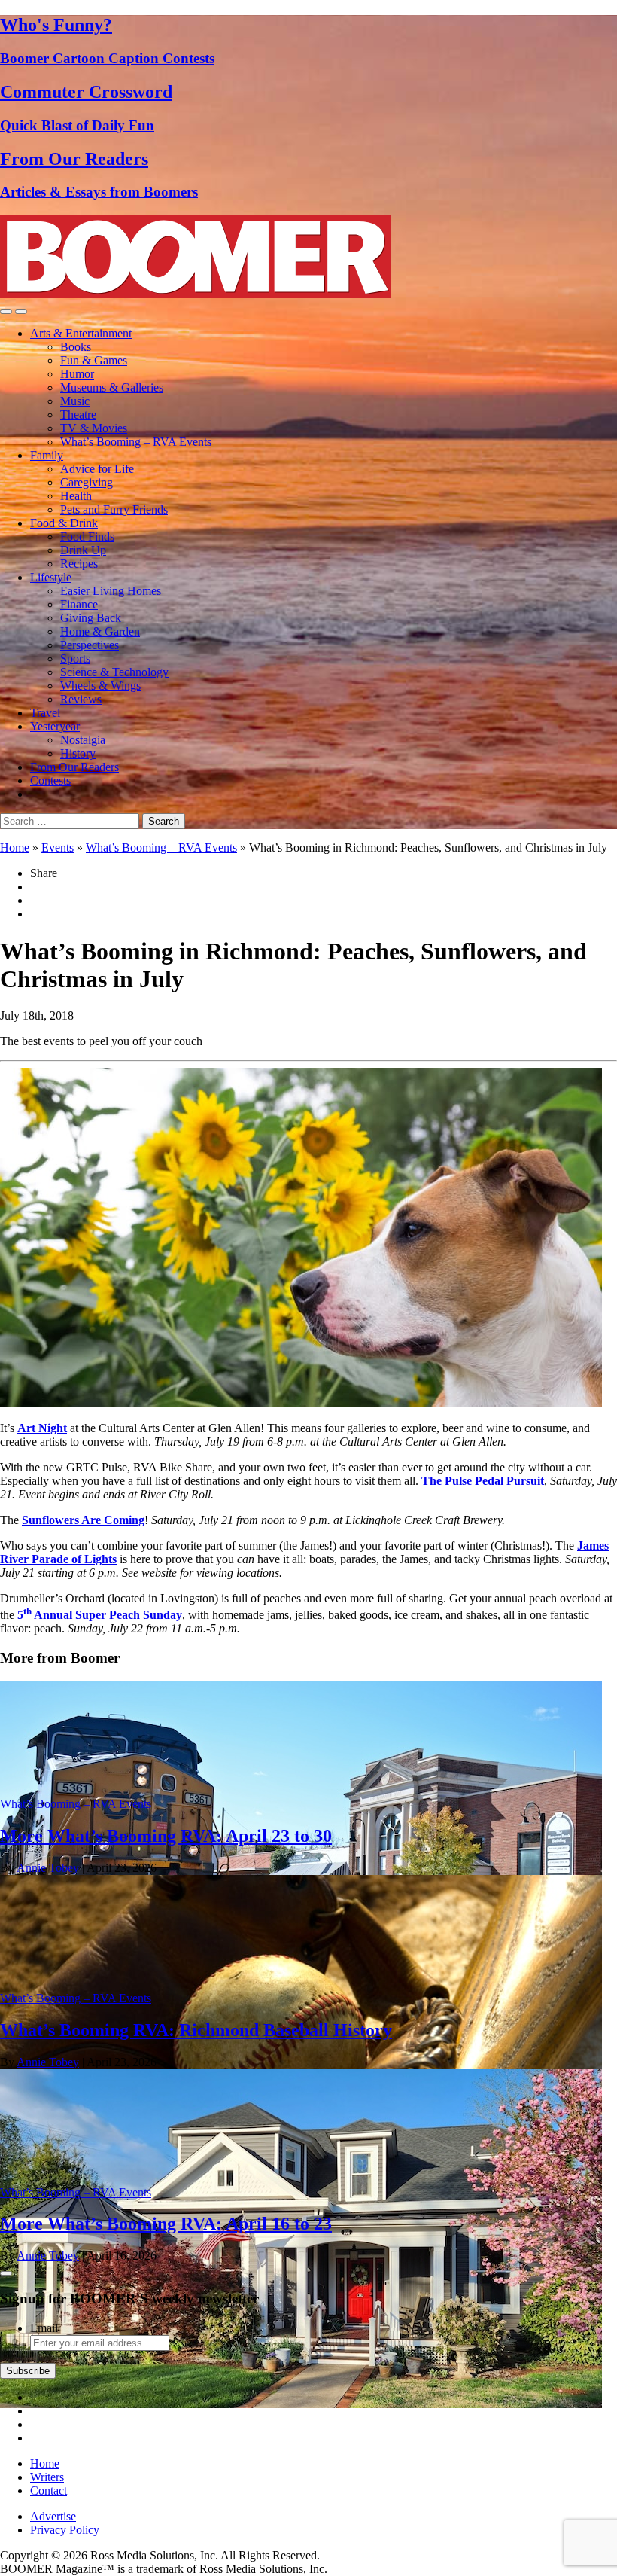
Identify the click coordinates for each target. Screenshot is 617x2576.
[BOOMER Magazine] (196, 294)
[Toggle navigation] (6, 312)
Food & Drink (64, 523)
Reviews (81, 699)
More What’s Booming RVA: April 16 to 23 (166, 2224)
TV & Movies (94, 428)
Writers (47, 2477)
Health (76, 496)
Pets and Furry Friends (114, 509)
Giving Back (91, 618)
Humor (77, 374)
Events (58, 847)
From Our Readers (74, 767)
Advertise (53, 2516)
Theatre (78, 415)
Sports (75, 658)
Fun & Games (94, 360)
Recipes (79, 564)
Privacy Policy (65, 2530)
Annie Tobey (48, 1868)
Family (47, 455)
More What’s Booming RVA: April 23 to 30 (166, 1836)
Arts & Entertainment (81, 333)
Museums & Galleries (112, 387)
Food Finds (87, 537)
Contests (50, 780)
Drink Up (83, 550)
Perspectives (90, 645)
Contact (49, 2491)
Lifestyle (51, 577)
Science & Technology (114, 672)
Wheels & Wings (100, 686)
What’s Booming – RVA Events (136, 442)
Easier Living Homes (111, 591)
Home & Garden (100, 631)
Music (75, 401)
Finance (79, 604)
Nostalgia (83, 740)
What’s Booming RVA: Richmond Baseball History (196, 2030)
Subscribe (28, 2371)
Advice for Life (97, 469)
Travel (45, 713)
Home (15, 847)
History (78, 753)
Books (76, 347)
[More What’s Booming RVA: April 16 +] (301, 2404)
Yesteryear (55, 726)
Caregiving (87, 482)
